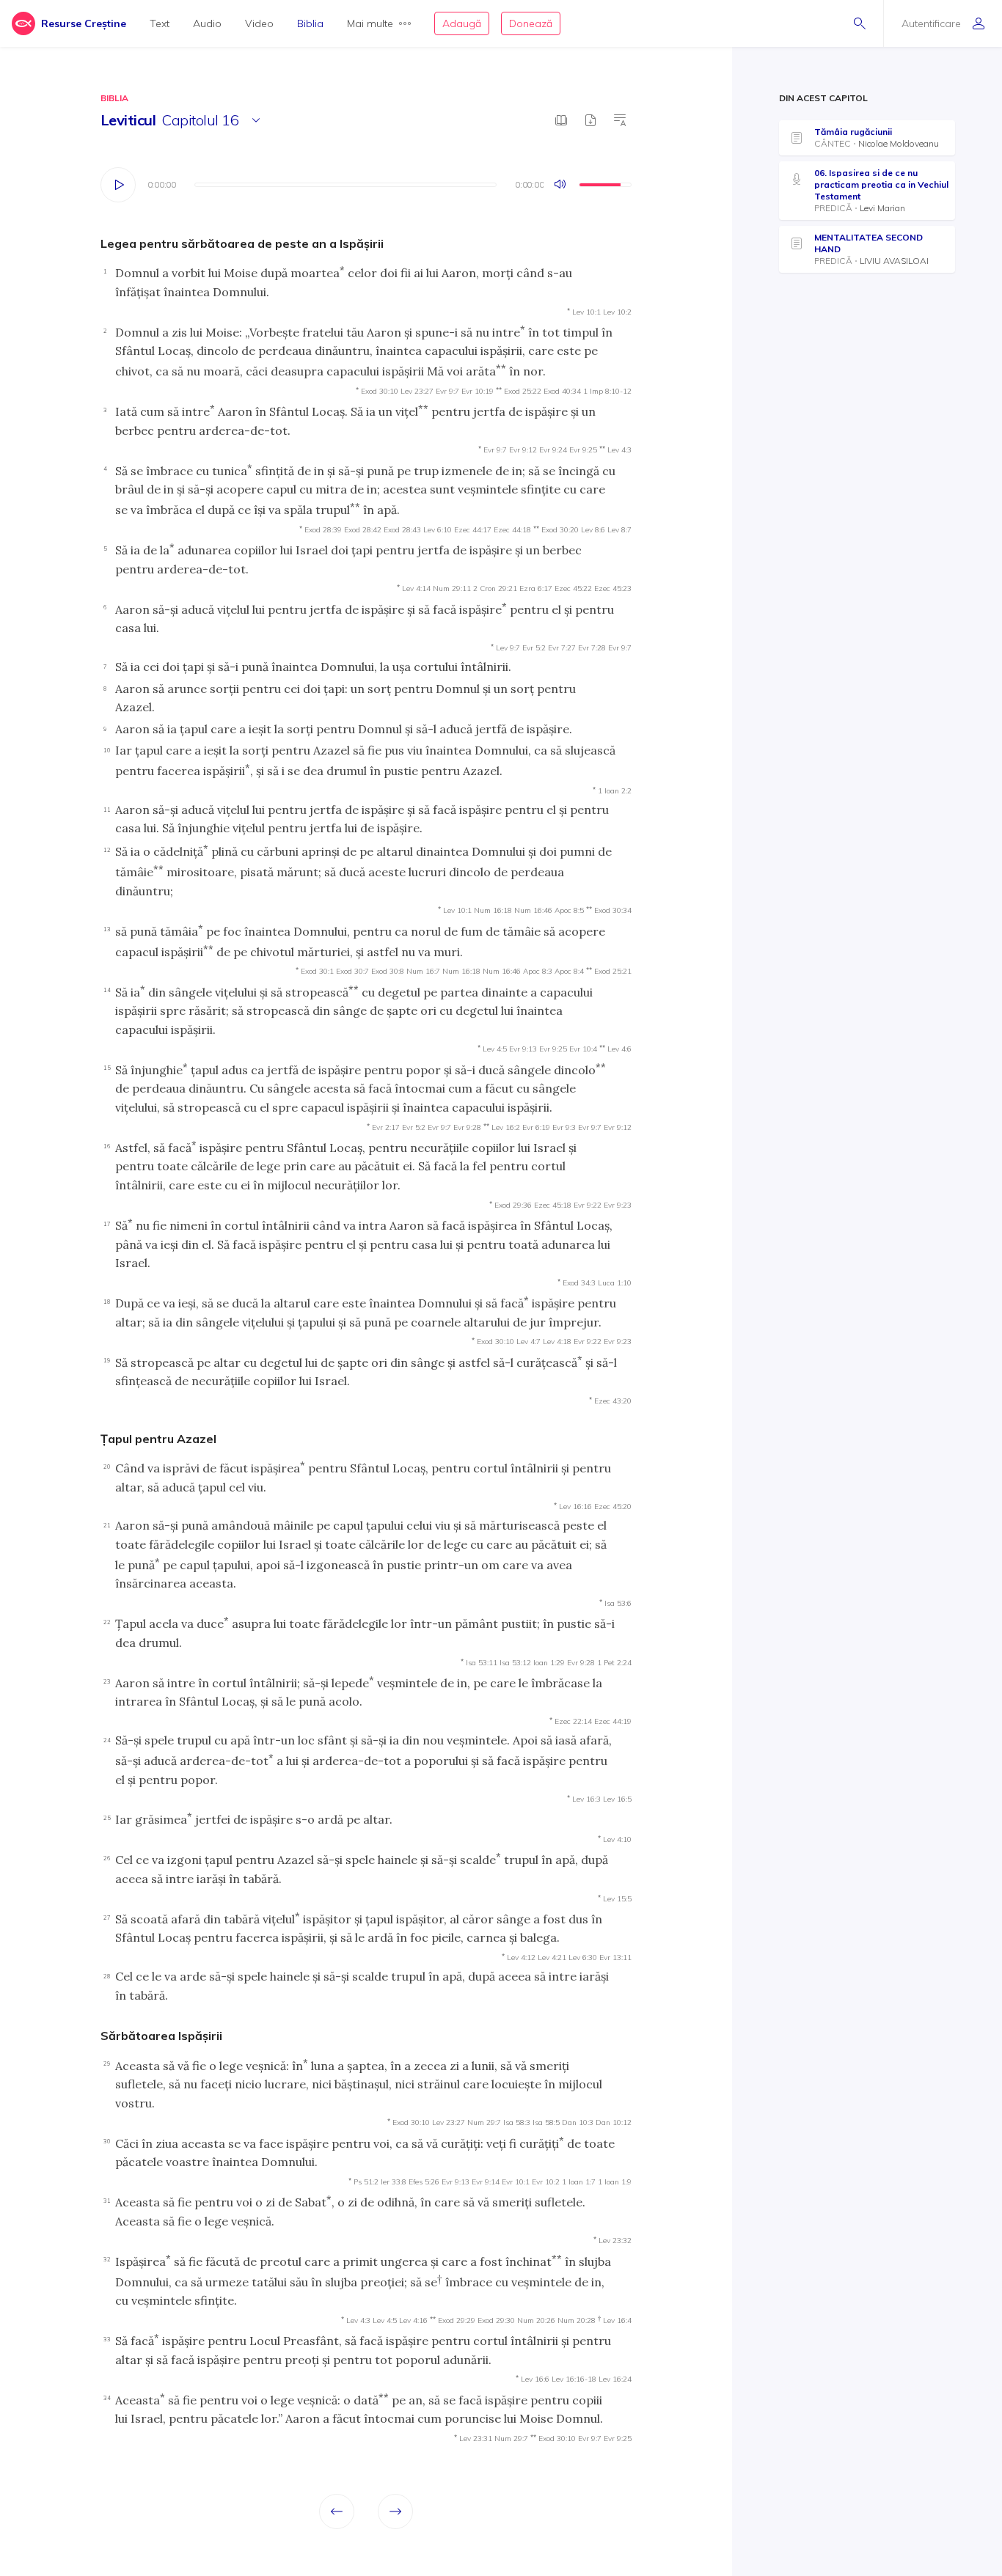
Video (259, 23)
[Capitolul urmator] (395, 2511)
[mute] (561, 185)
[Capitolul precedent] (337, 2511)
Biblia (310, 23)
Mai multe (370, 23)
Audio (207, 23)
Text (160, 23)
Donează (531, 23)
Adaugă (462, 23)
